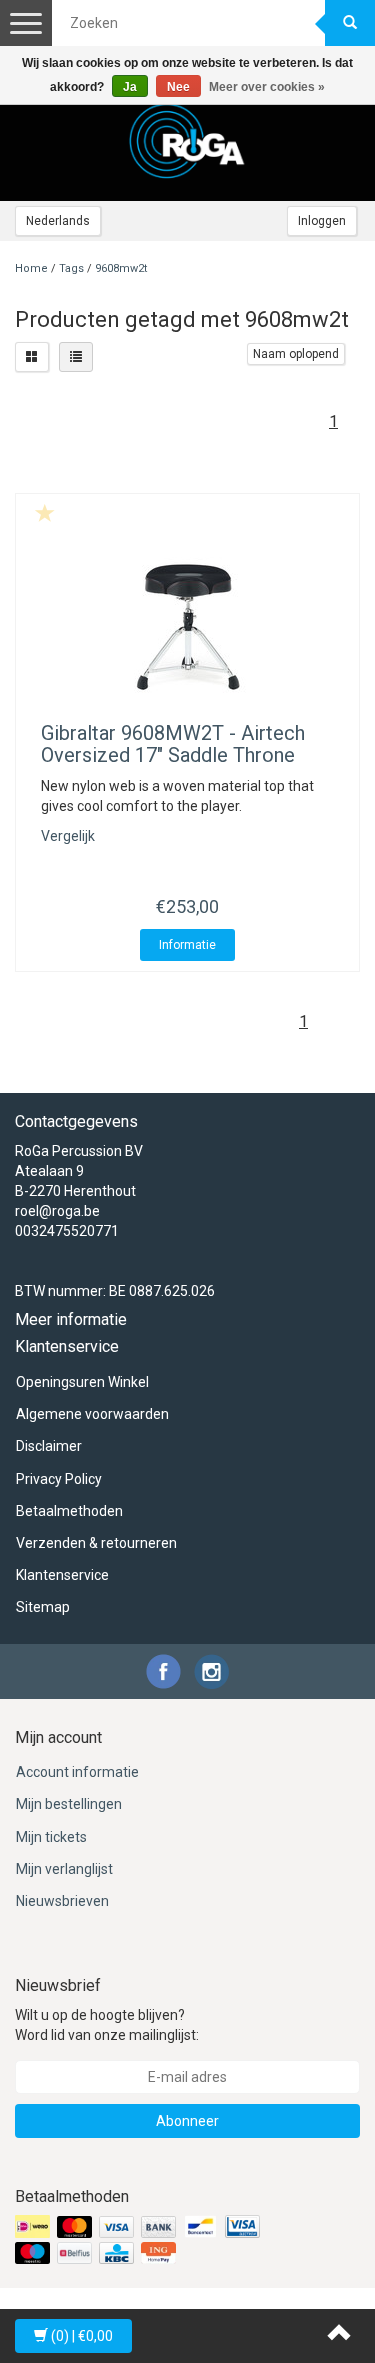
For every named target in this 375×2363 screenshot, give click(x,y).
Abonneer (187, 2121)
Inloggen (322, 221)
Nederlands (58, 221)
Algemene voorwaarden (92, 1414)
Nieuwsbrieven (62, 1901)
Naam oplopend (296, 354)
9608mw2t (121, 268)
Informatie (187, 945)
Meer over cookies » (267, 87)
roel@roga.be (57, 1211)
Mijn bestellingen (69, 1804)
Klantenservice (62, 1575)
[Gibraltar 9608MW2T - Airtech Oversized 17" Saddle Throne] (187, 627)
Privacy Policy (59, 1479)
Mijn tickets (51, 1837)
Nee (178, 87)
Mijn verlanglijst (64, 1869)
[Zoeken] (350, 23)
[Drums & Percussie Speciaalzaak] (188, 141)
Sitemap (43, 1607)
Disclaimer (49, 1446)
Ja (130, 87)
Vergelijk (68, 836)
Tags (71, 268)
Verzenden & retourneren (96, 1543)
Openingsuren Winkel (82, 1382)
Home (31, 268)
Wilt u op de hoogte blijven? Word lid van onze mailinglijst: (107, 2025)
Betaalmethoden (69, 1511)
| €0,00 (82, 2336)
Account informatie (77, 1772)
